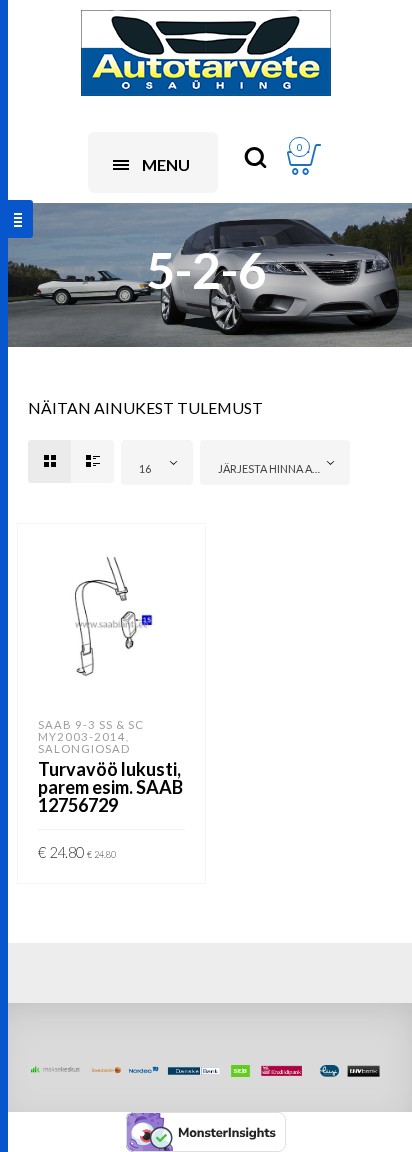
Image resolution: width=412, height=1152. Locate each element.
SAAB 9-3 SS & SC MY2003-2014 (91, 730)
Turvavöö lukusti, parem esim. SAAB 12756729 (110, 787)
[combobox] (157, 462)
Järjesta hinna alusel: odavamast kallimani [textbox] (279, 468)
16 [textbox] (145, 468)
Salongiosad (84, 748)
